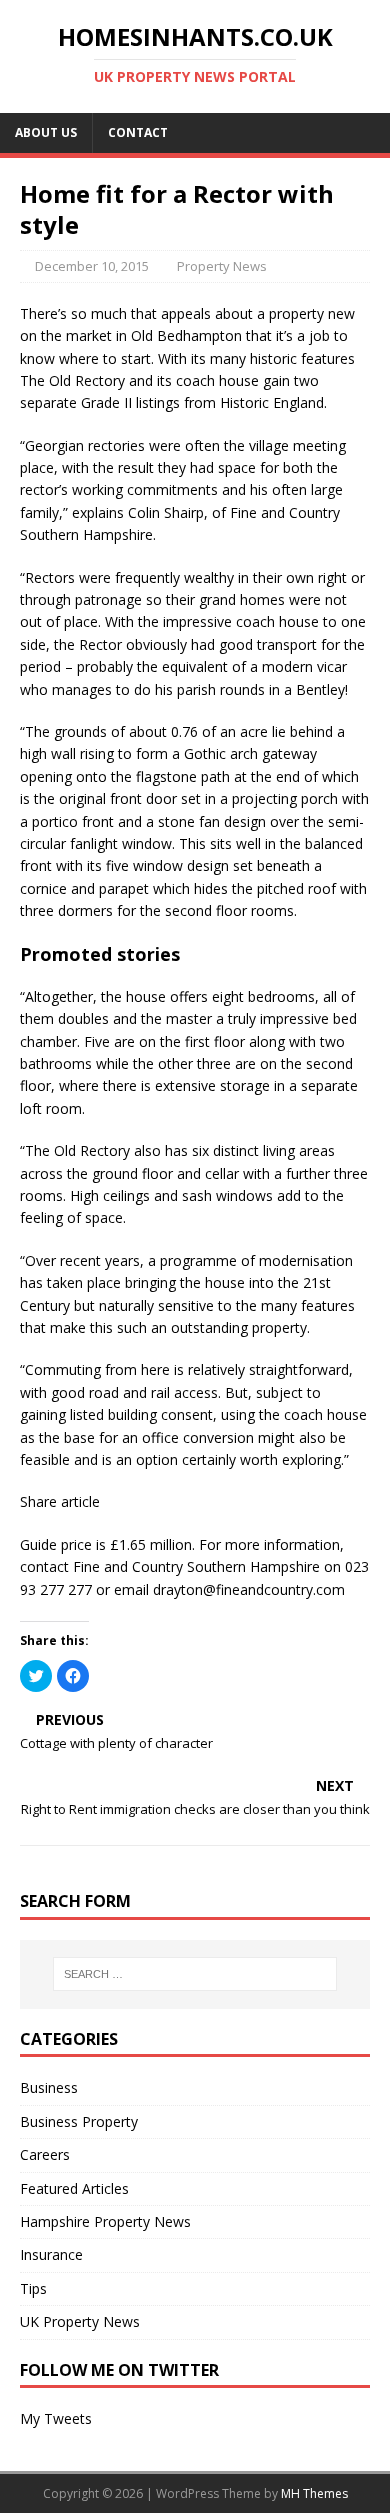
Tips (33, 2288)
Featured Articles (74, 2188)
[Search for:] (195, 1974)
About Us (46, 132)
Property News (222, 266)
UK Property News (80, 2321)
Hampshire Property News (105, 2221)
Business (49, 2087)
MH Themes (314, 2493)
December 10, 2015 (92, 266)
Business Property (79, 2121)
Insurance (51, 2254)
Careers (45, 2154)
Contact (138, 132)
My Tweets (56, 2418)
